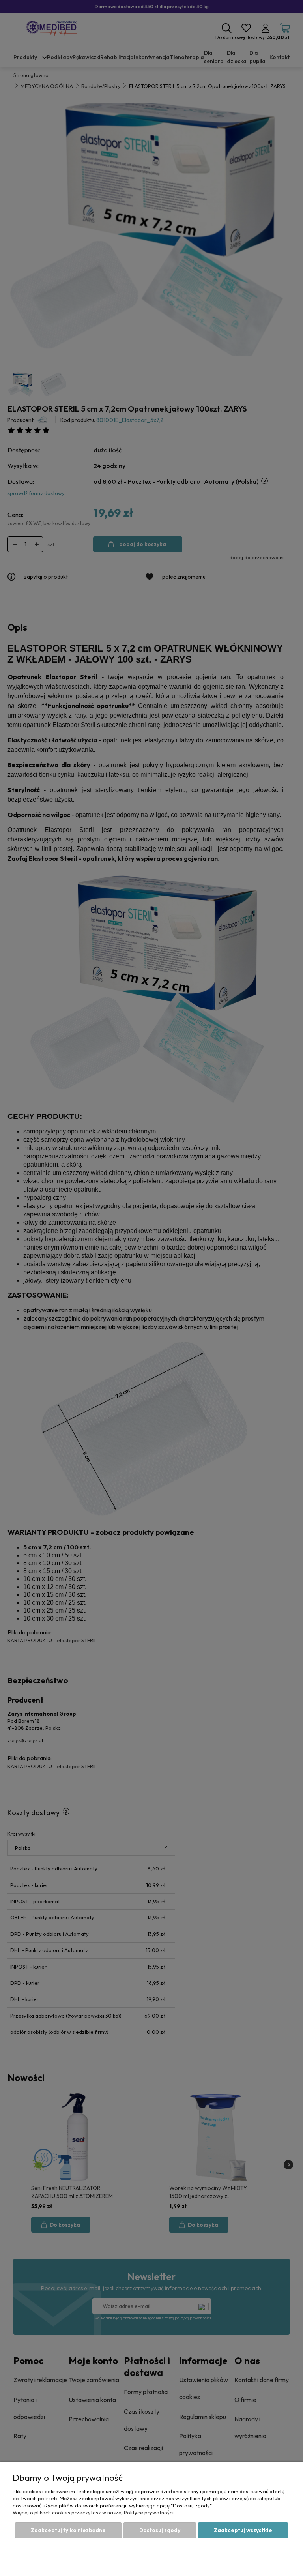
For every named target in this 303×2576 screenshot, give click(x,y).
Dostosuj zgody (160, 2530)
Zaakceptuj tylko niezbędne (68, 2530)
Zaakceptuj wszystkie (243, 2530)
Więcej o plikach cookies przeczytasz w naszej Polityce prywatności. (94, 2512)
